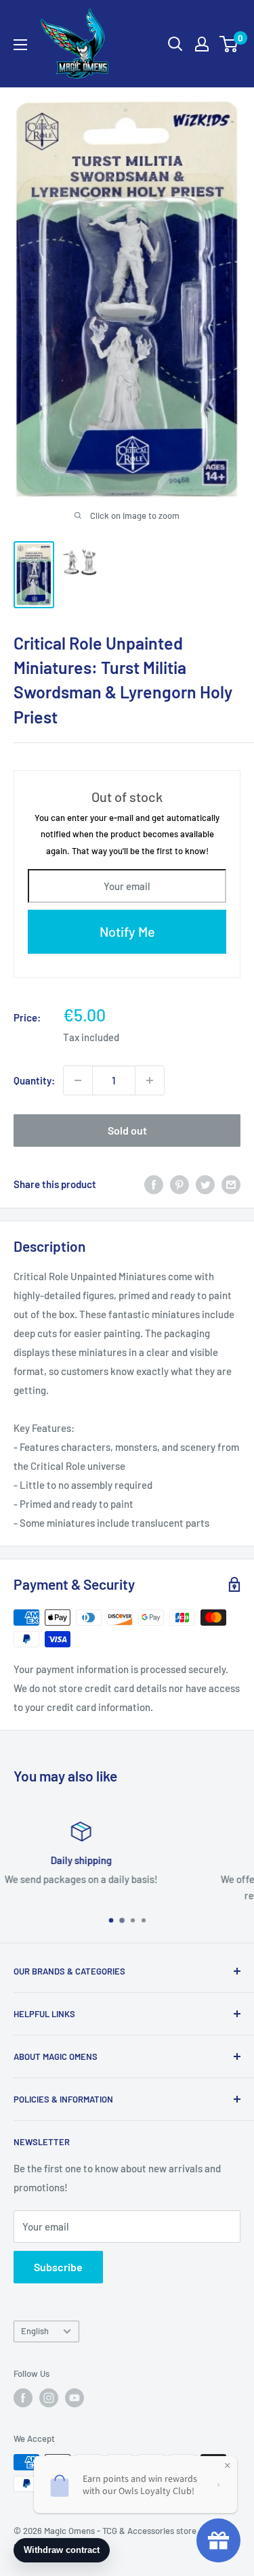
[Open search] (175, 44)
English (35, 2331)
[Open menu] (20, 45)
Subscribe (58, 2267)
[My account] (202, 44)
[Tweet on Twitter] (205, 1184)
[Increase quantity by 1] (150, 1080)
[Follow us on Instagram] (49, 2398)
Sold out (127, 1130)
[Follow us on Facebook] (23, 2398)
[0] (229, 44)
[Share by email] (231, 1184)
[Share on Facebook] (154, 1184)
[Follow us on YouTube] (75, 2398)
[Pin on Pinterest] (179, 1184)
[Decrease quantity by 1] (78, 1080)
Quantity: (34, 1080)
